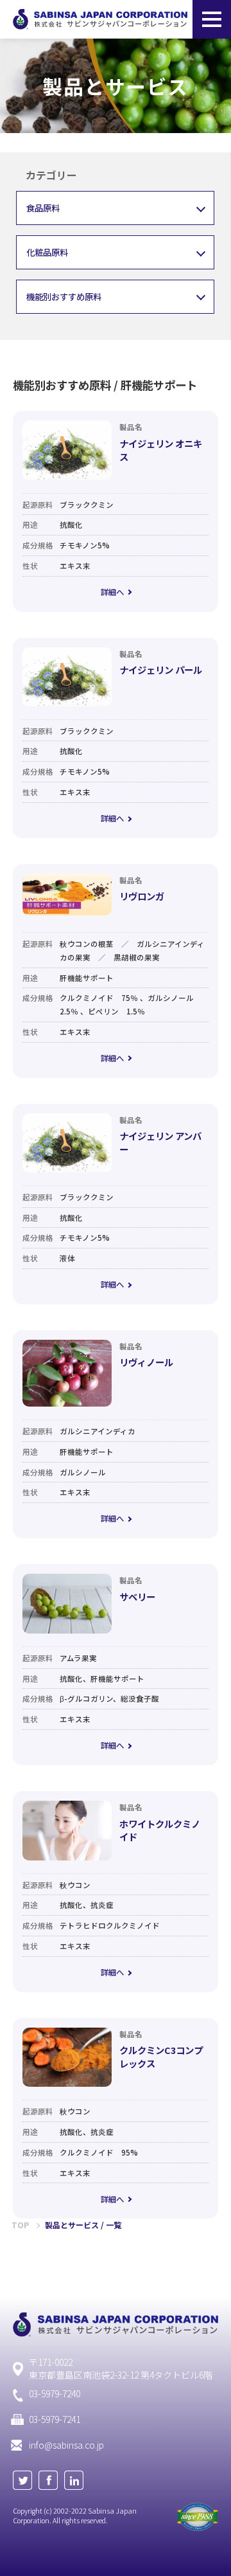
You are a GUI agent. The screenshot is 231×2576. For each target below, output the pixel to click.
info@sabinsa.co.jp (66, 2445)
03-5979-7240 (55, 2394)
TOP (20, 2225)
